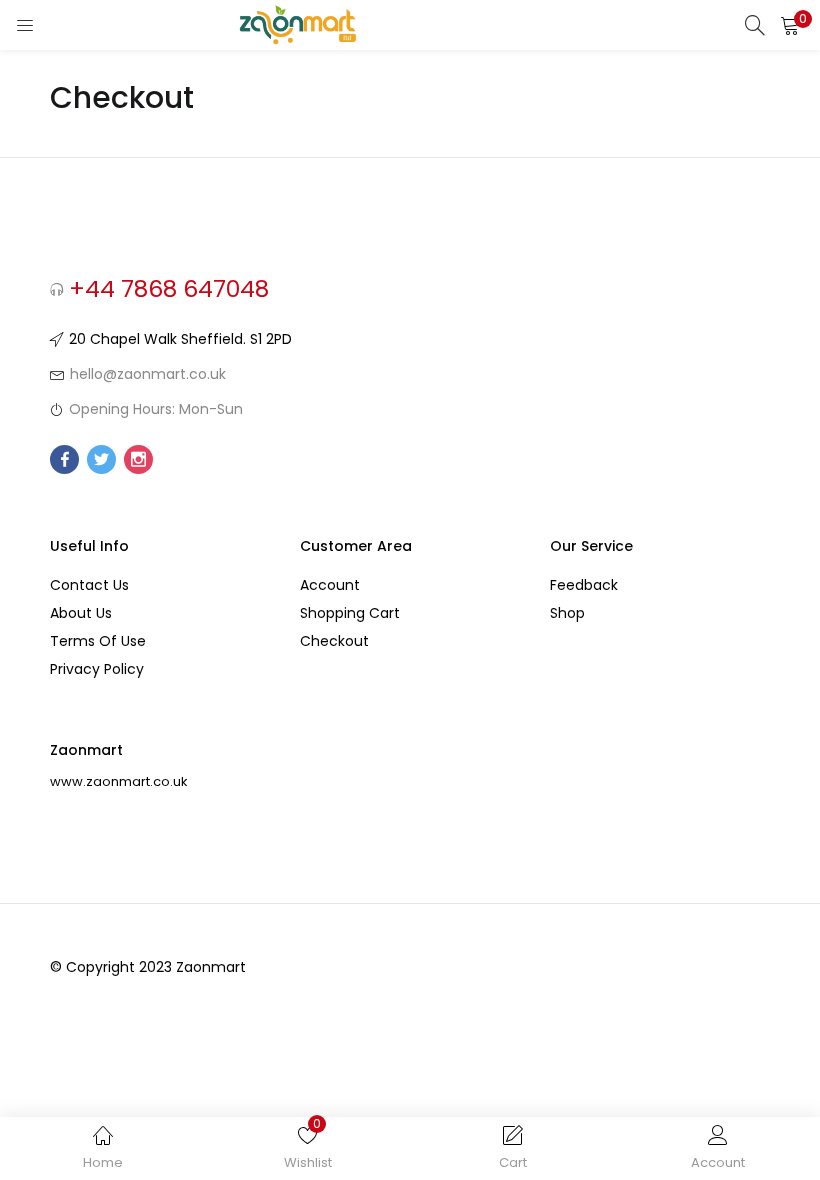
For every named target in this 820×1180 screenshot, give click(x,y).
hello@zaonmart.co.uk (148, 374)
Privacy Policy (97, 669)
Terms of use (98, 641)
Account (330, 585)
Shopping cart (350, 613)
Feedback (584, 585)
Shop (567, 613)
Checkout (334, 641)
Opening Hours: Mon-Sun (156, 409)
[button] (790, 25)
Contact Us (89, 585)
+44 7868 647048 (169, 289)
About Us (81, 613)
